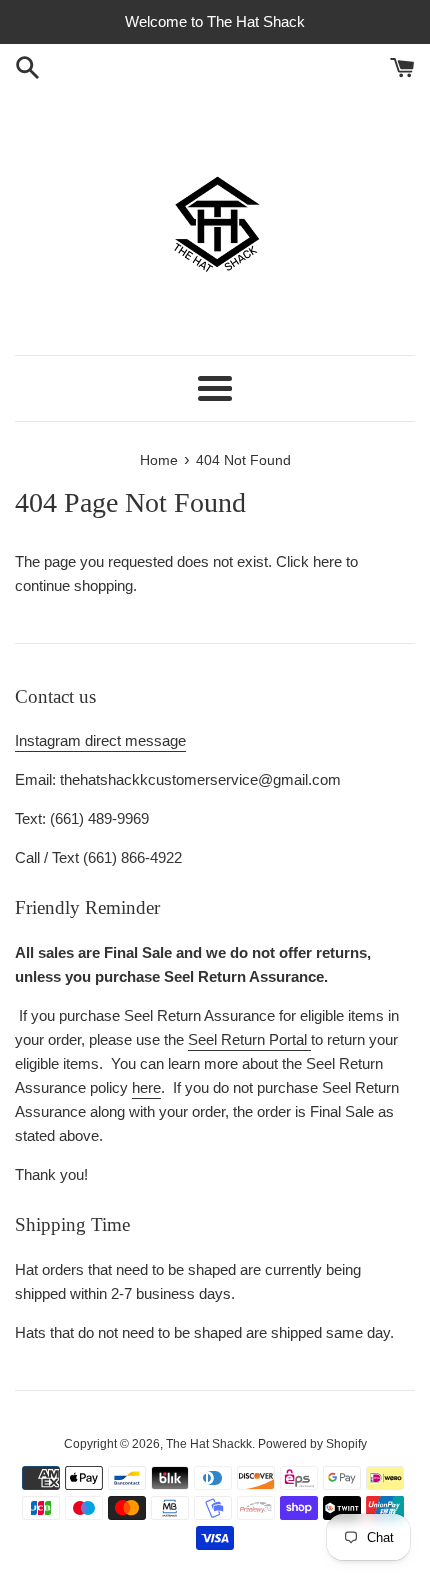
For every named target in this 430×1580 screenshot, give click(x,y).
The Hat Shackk (209, 1444)
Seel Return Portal (249, 1039)
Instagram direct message (100, 740)
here (327, 561)
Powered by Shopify (312, 1444)
